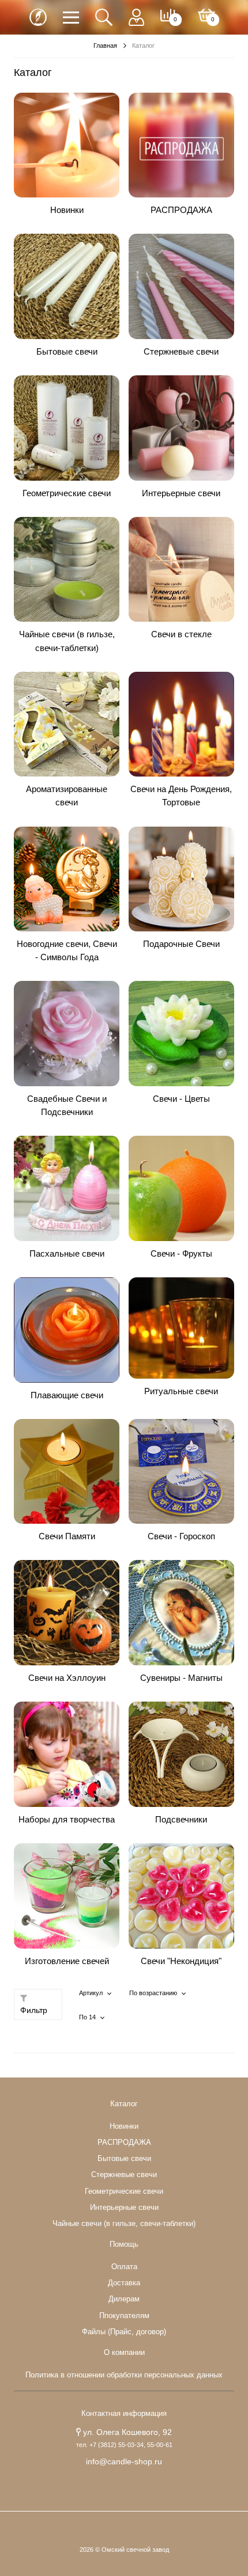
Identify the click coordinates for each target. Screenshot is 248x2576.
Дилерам (124, 2299)
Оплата (124, 2267)
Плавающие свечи (67, 1395)
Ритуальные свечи (181, 1391)
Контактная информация (124, 2414)
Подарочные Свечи (181, 944)
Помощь (124, 2244)
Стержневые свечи (181, 351)
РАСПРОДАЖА (181, 210)
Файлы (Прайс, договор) (124, 2332)
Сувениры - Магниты (181, 1678)
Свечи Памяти (67, 1536)
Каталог (124, 2104)
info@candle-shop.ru (124, 2461)
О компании (124, 2353)
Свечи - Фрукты (181, 1253)
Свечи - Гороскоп (181, 1536)
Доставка (124, 2283)
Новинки (67, 210)
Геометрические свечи (67, 493)
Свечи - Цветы (181, 1099)
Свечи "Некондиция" (181, 1961)
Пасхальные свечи (67, 1253)
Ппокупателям (124, 2316)
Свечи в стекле (181, 634)
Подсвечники (181, 1819)
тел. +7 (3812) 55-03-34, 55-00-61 (124, 2445)
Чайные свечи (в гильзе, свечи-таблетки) (124, 2224)
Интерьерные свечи (181, 493)
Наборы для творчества (67, 1819)
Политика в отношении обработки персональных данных (124, 2375)
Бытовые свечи (67, 351)
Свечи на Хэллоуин (67, 1678)
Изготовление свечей (67, 1961)
